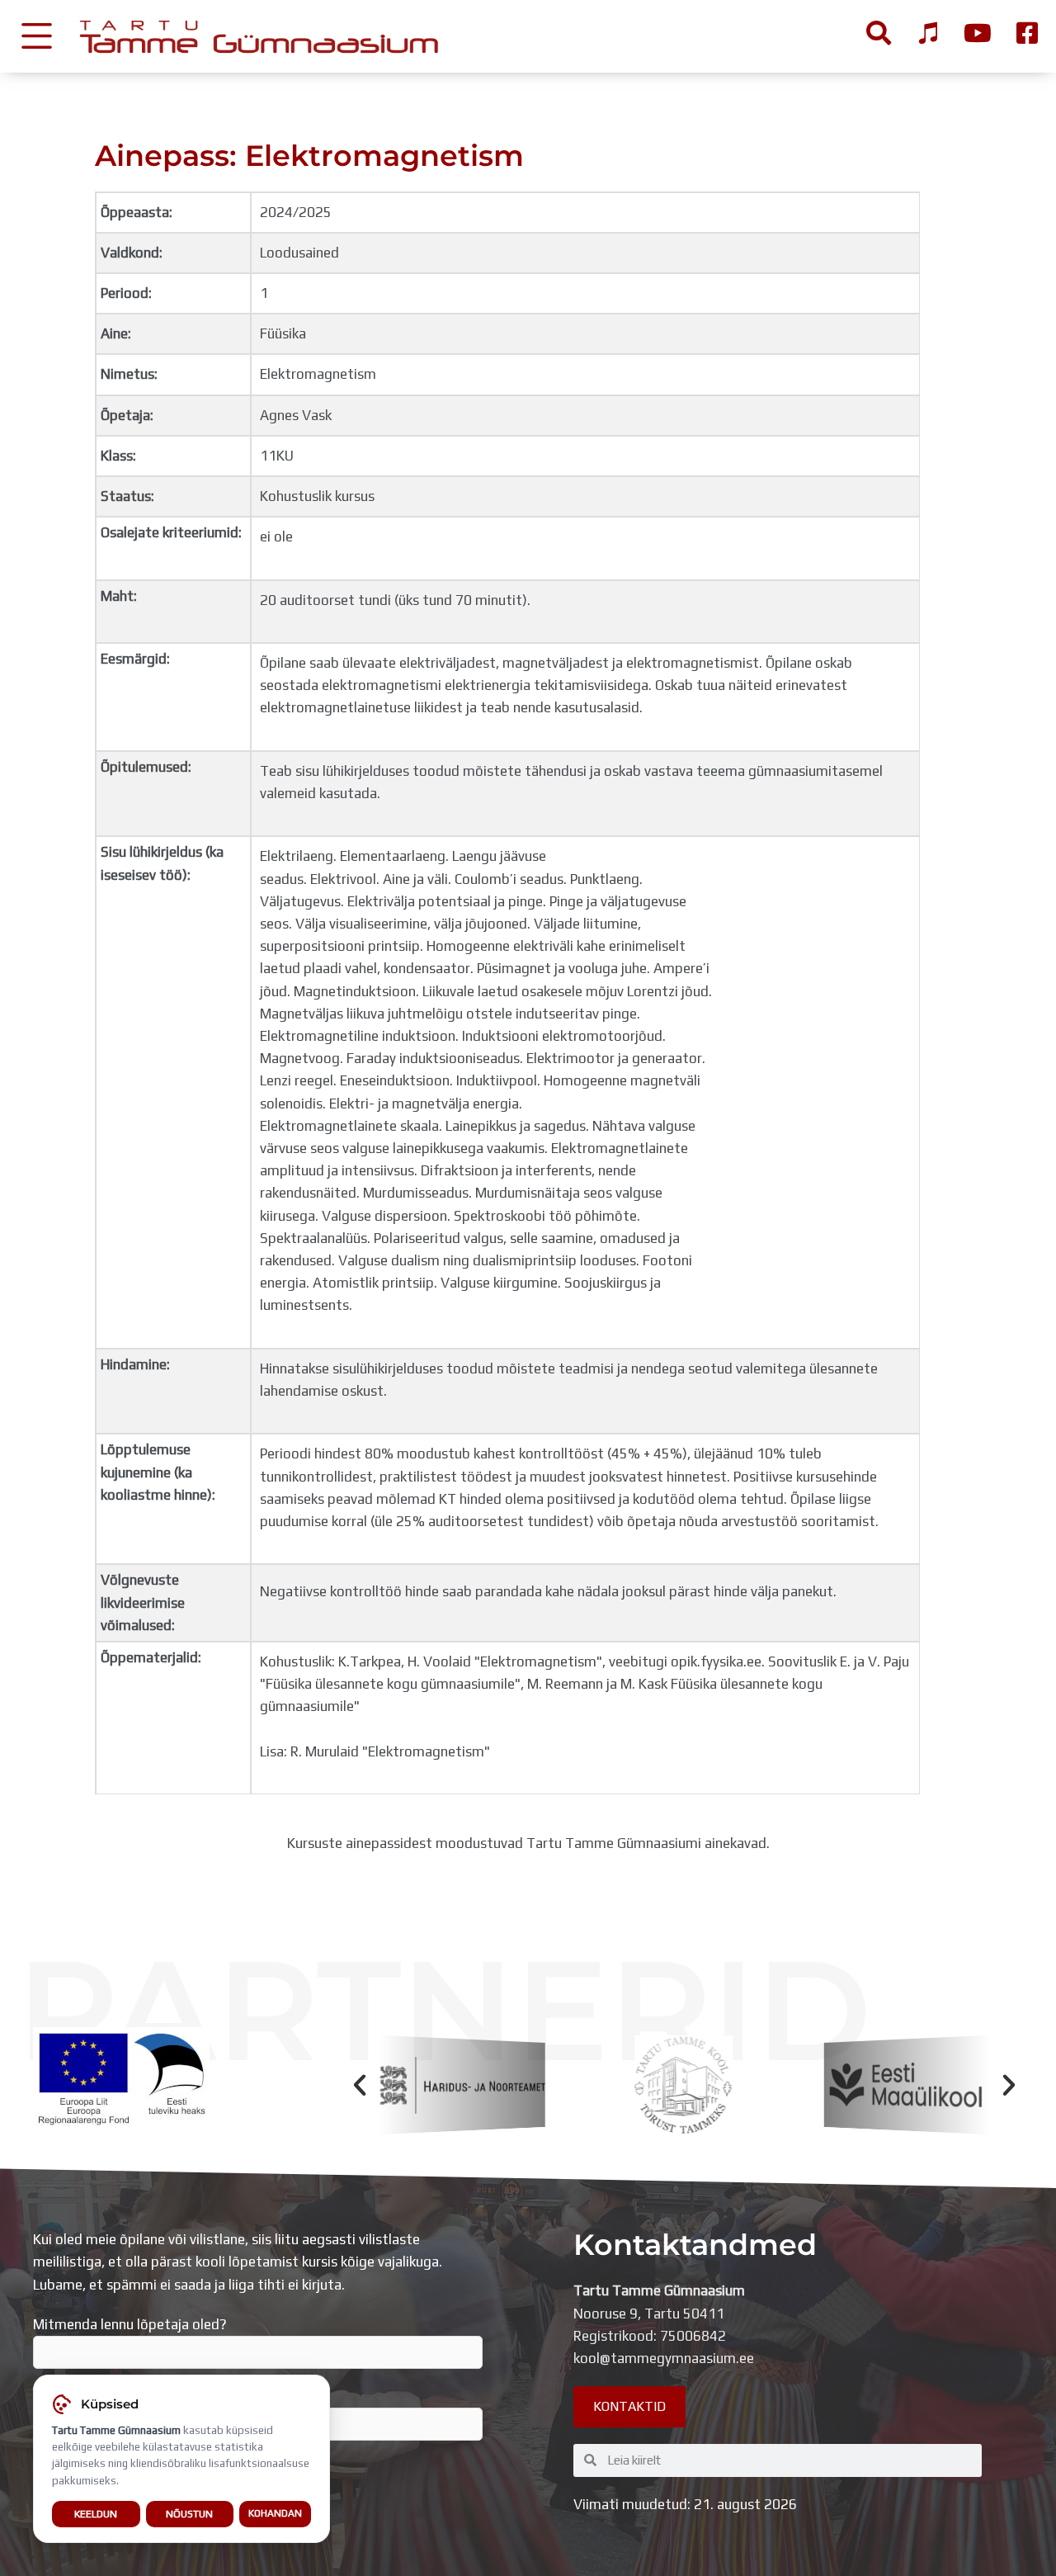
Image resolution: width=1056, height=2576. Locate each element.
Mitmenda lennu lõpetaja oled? (130, 2324)
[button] (360, 2085)
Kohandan (275, 2513)
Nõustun (189, 2514)
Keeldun (96, 2514)
